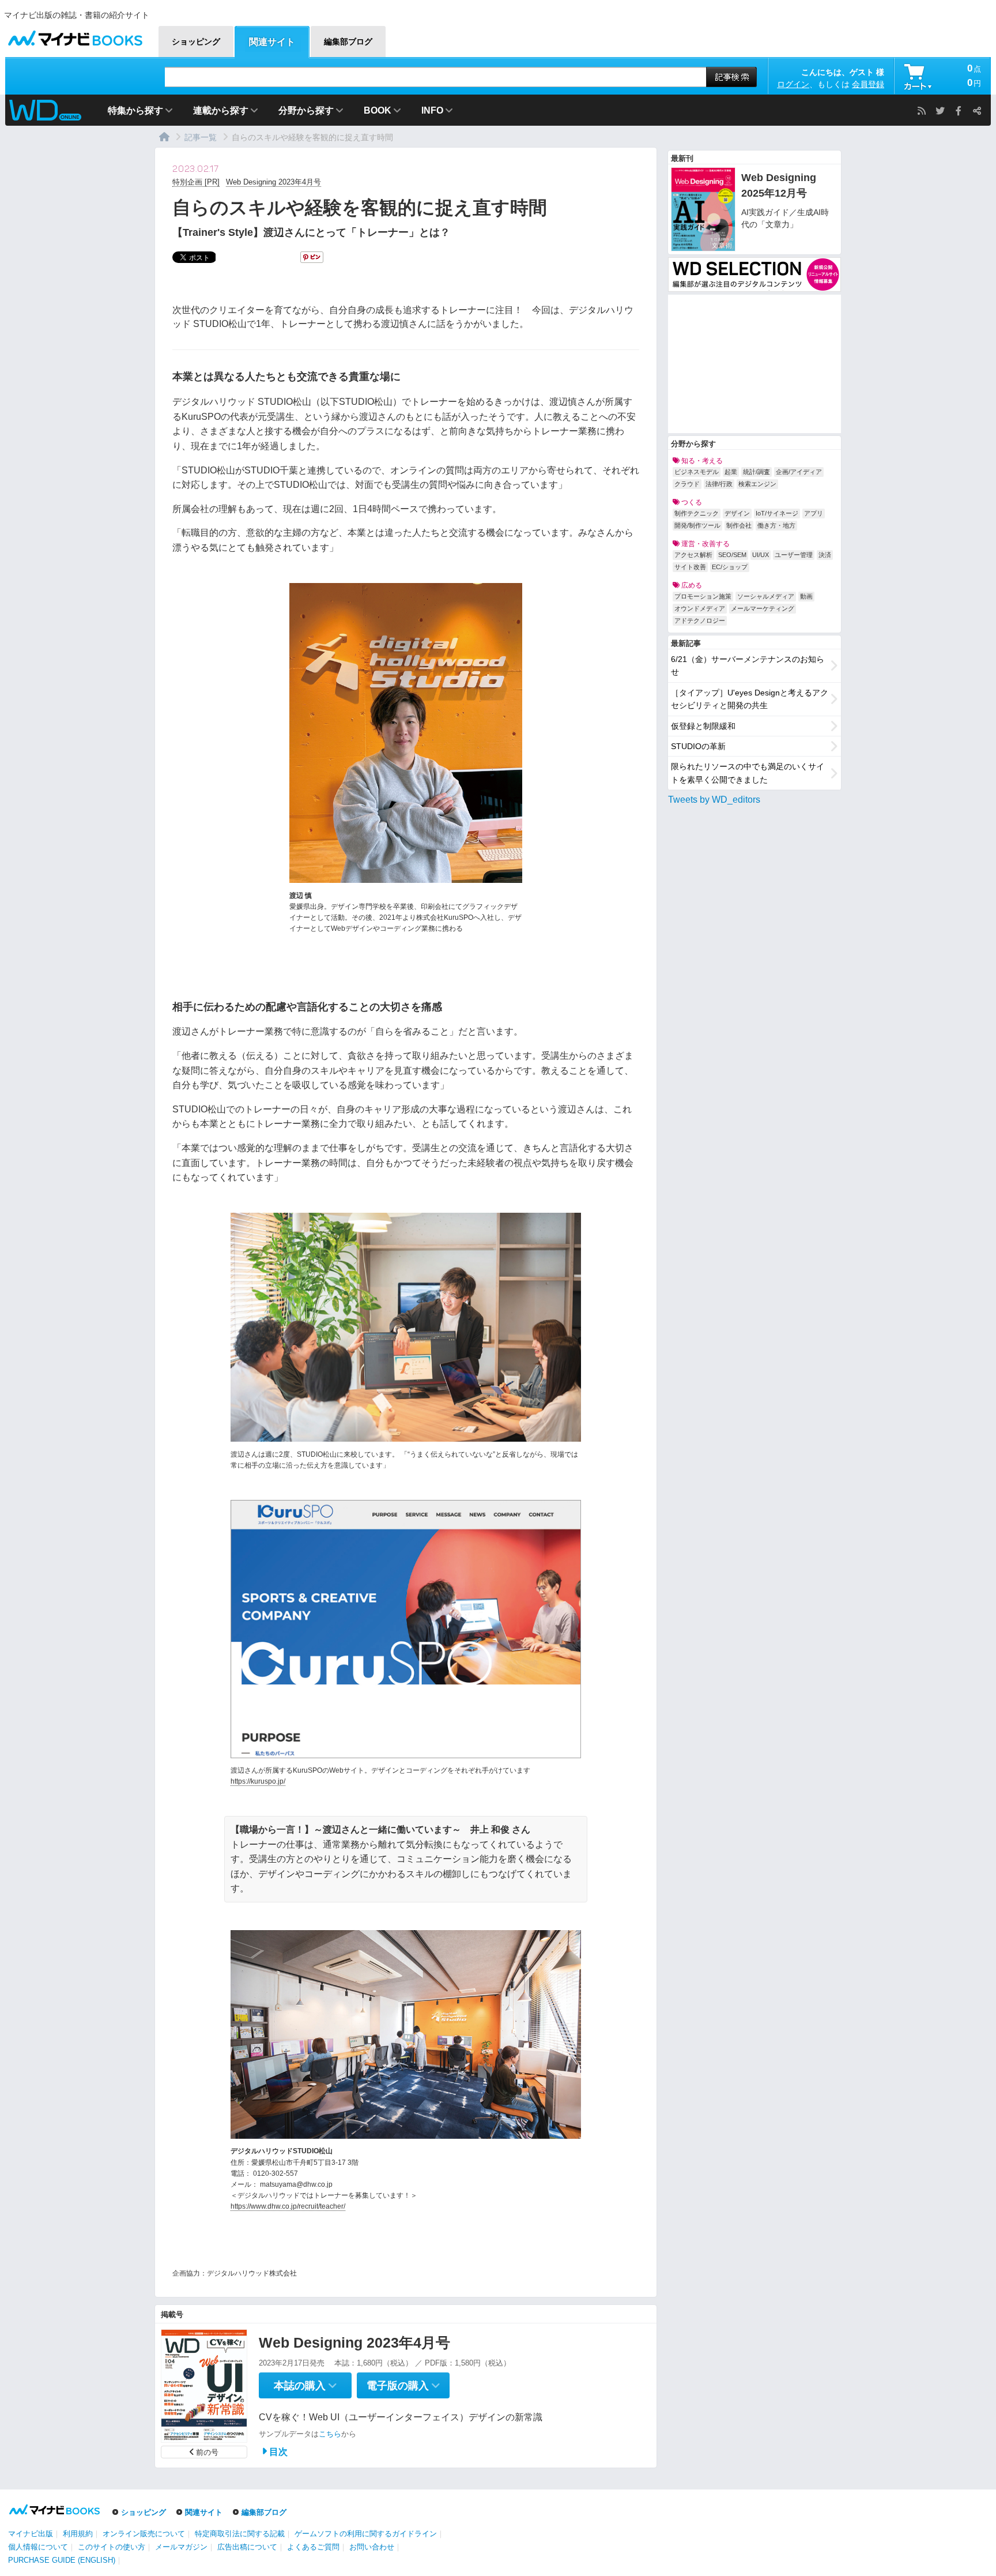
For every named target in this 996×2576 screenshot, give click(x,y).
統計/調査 (757, 472)
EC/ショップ (730, 567)
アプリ (814, 513)
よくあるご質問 (313, 2547)
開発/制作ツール (697, 525)
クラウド (687, 484)
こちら (330, 2434)
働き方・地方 (776, 525)
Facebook (959, 111)
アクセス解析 (693, 555)
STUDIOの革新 (698, 746)
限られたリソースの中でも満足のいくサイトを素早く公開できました (748, 773)
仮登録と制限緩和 (703, 726)
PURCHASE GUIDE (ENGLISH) (62, 2560)
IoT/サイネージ (777, 513)
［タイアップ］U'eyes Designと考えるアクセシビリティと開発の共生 (750, 699)
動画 (806, 596)
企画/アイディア (799, 472)
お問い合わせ (372, 2547)
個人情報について (38, 2547)
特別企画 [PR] (196, 182)
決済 (825, 555)
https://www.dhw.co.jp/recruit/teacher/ (288, 2206)
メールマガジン (181, 2547)
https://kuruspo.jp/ (258, 1781)
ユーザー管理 (794, 555)
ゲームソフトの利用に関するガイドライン (366, 2534)
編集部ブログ (264, 2512)
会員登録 (868, 84)
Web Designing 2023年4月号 (273, 182)
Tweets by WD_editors (714, 800)
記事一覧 (201, 137)
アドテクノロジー (700, 621)
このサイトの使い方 (112, 2547)
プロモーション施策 (703, 596)
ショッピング (144, 2512)
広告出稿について (247, 2547)
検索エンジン (757, 484)
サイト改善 (690, 567)
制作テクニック (697, 513)
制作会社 (739, 525)
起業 (731, 472)
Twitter (940, 111)
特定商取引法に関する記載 (240, 2534)
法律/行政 (719, 484)
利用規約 (78, 2534)
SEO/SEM (732, 555)
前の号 (207, 2452)
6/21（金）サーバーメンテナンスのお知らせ (748, 665)
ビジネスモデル (697, 472)
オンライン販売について (144, 2534)
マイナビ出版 (31, 2534)
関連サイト (204, 2512)
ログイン (793, 84)
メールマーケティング (763, 608)
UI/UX (761, 555)
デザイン (737, 513)
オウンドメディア (700, 608)
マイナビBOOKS (75, 35)
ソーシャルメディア (766, 596)
